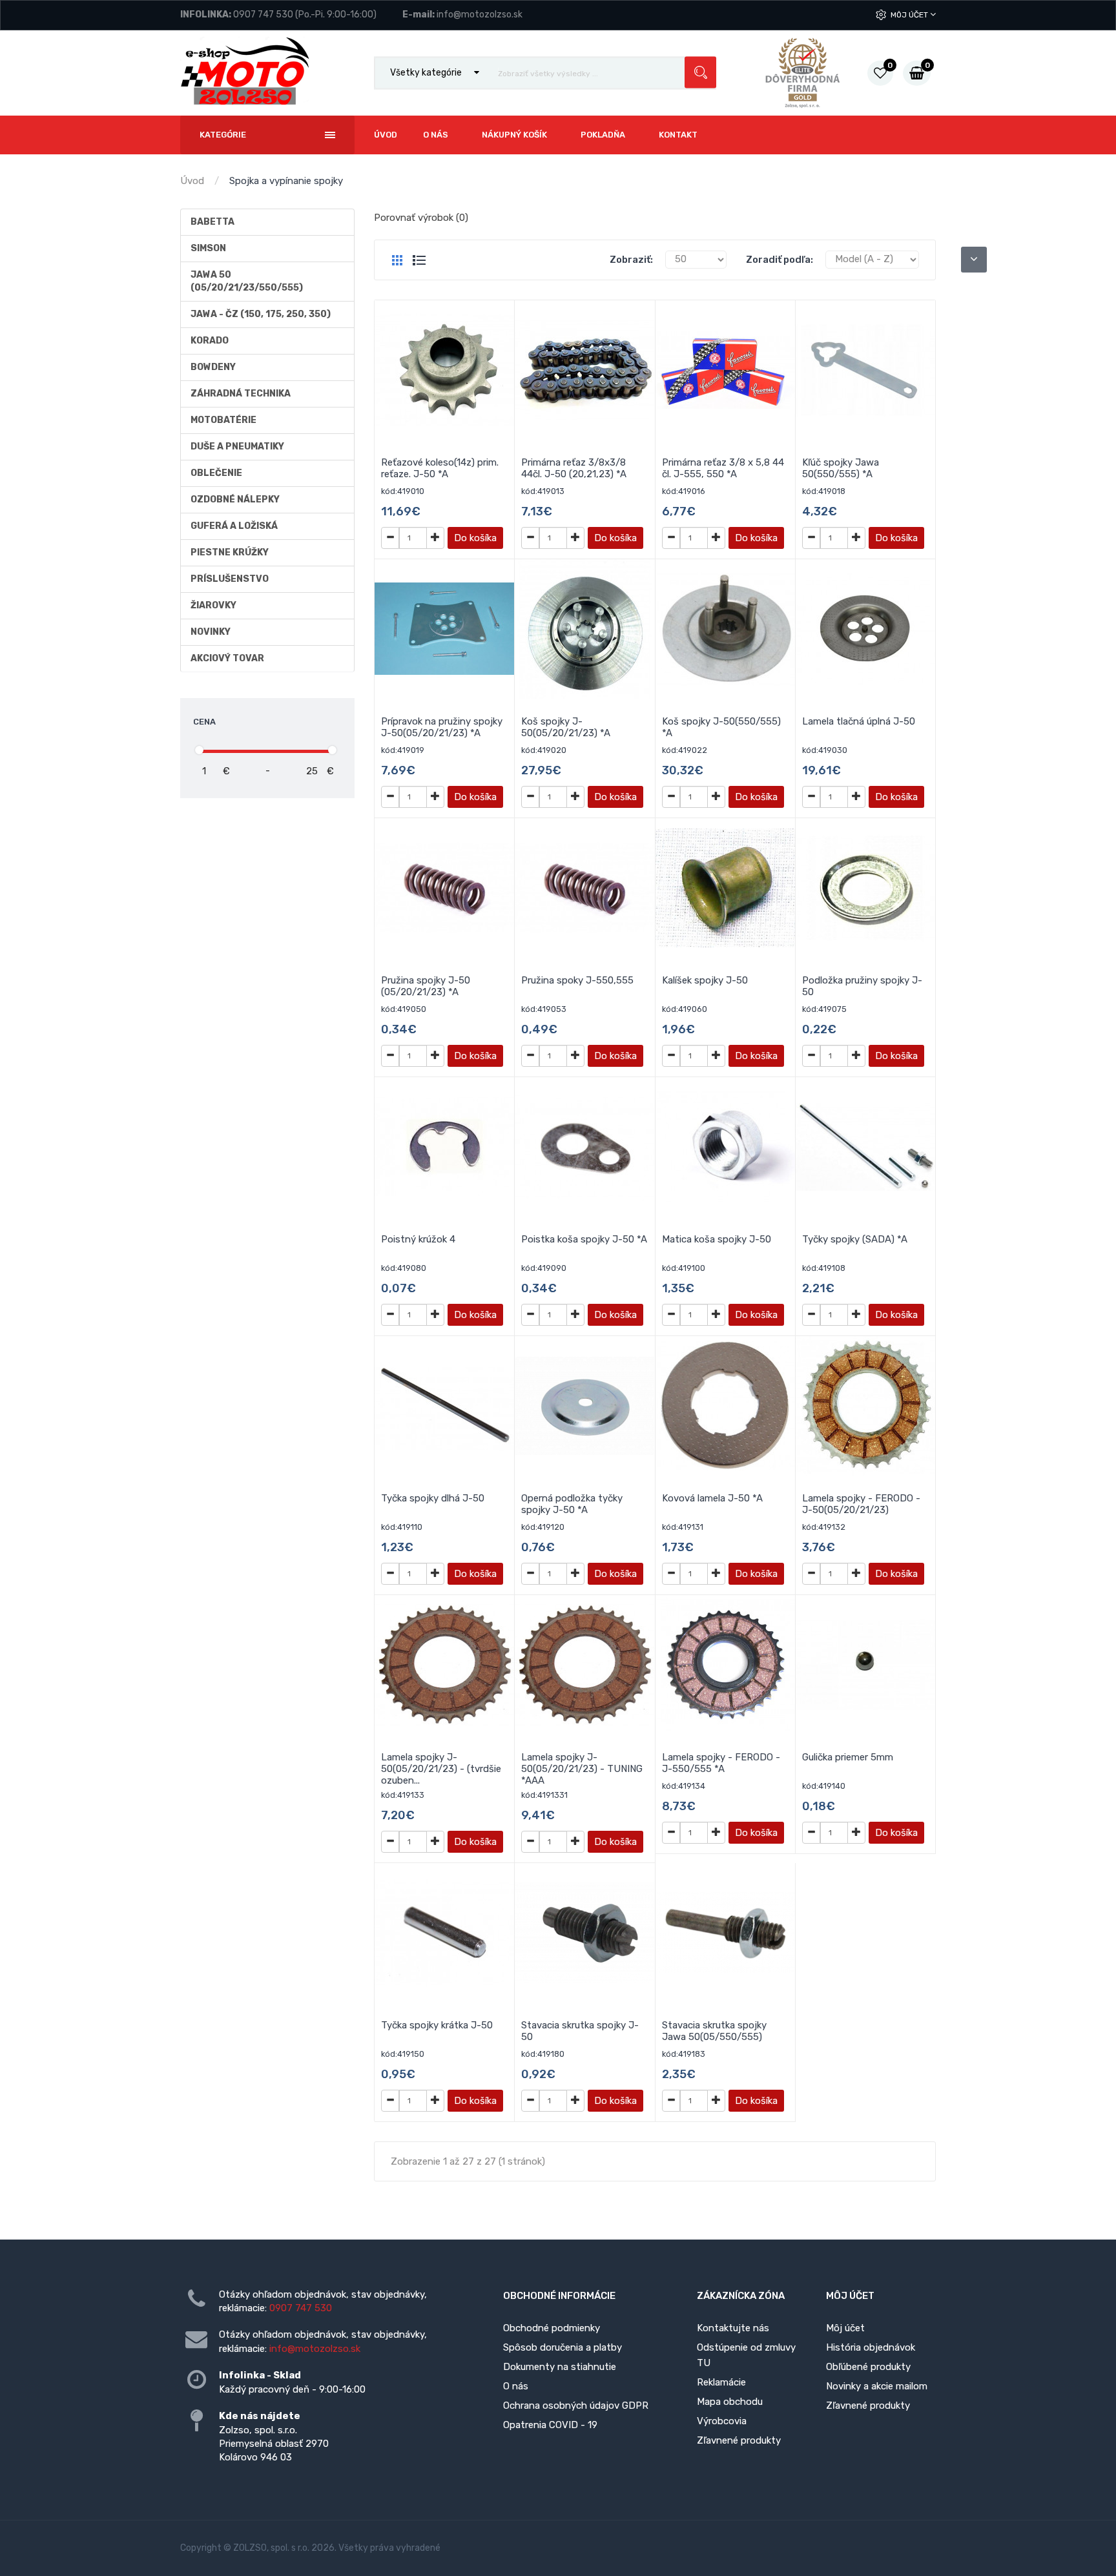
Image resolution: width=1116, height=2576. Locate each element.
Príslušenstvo (230, 579)
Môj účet (910, 15)
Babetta (212, 222)
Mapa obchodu (730, 2402)
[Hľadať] (700, 73)
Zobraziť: (631, 260)
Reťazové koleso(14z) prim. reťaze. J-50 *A (440, 468)
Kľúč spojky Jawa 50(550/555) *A (841, 468)
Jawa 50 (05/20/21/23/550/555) (247, 281)
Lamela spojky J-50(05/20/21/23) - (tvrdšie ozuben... (441, 1769)
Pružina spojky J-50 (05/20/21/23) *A (426, 986)
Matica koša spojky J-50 (717, 1239)
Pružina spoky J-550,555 (577, 980)
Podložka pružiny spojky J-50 (862, 986)
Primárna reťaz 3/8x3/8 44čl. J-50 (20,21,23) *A (574, 468)
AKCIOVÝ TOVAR (227, 658)
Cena (204, 722)
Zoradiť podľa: (780, 260)
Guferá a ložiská (234, 526)
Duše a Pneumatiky (237, 447)
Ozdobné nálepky (235, 500)
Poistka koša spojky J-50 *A (584, 1239)
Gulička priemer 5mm (848, 1757)
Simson (208, 248)
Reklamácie (721, 2382)
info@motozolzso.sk (480, 15)
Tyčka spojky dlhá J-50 (433, 1498)
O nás (516, 2386)
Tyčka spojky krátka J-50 (437, 2025)
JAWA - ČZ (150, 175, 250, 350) (261, 314)
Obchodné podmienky (552, 2328)
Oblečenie (216, 473)
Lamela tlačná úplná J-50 (859, 721)
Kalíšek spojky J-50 (705, 980)
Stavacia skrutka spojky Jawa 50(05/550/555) (714, 2031)
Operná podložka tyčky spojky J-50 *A (572, 1504)
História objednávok (871, 2347)
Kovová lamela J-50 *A (712, 1498)
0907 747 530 (263, 15)
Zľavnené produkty (739, 2440)
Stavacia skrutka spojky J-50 (580, 2031)
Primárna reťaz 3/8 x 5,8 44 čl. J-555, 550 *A (723, 468)
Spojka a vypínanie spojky (286, 181)
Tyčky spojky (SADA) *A (855, 1239)
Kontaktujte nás (733, 2328)
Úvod (192, 181)
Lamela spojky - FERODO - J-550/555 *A (721, 1763)
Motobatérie (223, 420)
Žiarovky (213, 605)
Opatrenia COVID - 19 (550, 2425)
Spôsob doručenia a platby (563, 2347)
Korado (210, 341)
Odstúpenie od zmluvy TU (746, 2355)
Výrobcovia (722, 2421)
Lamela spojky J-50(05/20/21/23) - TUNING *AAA (582, 1769)
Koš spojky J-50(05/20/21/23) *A (566, 727)
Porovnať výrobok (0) (421, 218)
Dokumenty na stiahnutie (560, 2367)
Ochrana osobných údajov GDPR (576, 2406)
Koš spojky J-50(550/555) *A (721, 727)
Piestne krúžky (230, 552)
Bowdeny (213, 367)
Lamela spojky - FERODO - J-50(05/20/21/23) (861, 1504)
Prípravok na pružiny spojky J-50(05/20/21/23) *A (442, 727)
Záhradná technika (241, 394)
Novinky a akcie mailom (877, 2386)
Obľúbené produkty (868, 2367)
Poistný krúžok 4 (418, 1239)
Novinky (211, 632)
